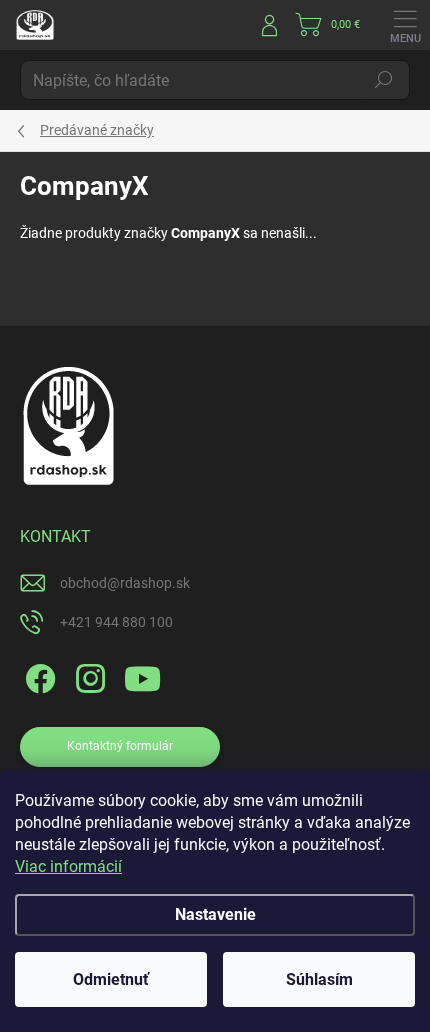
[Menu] (405, 25)
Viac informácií (68, 866)
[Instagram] (87, 675)
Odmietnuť (111, 979)
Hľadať (384, 80)
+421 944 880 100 (116, 622)
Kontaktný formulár (120, 746)
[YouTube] (142, 675)
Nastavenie (215, 914)
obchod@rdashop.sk (125, 583)
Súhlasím (319, 979)
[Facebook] (37, 675)
